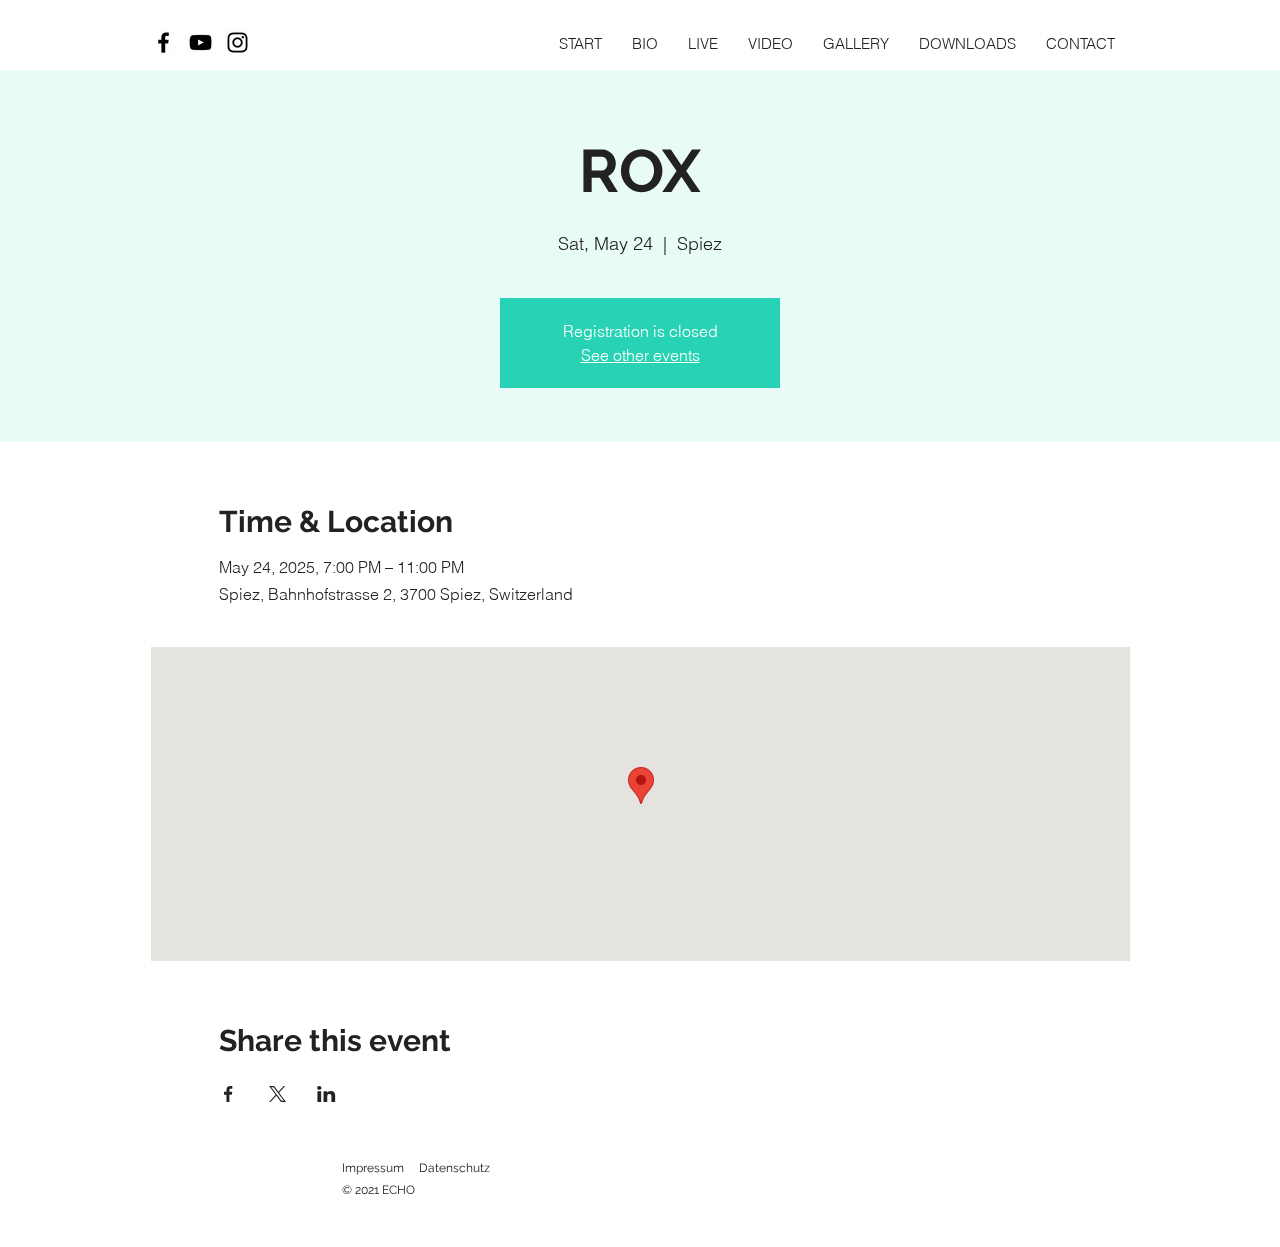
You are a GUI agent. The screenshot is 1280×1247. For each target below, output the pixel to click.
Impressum (373, 1168)
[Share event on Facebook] (228, 1094)
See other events (640, 355)
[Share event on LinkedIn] (326, 1094)
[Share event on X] (277, 1094)
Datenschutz (454, 1168)
